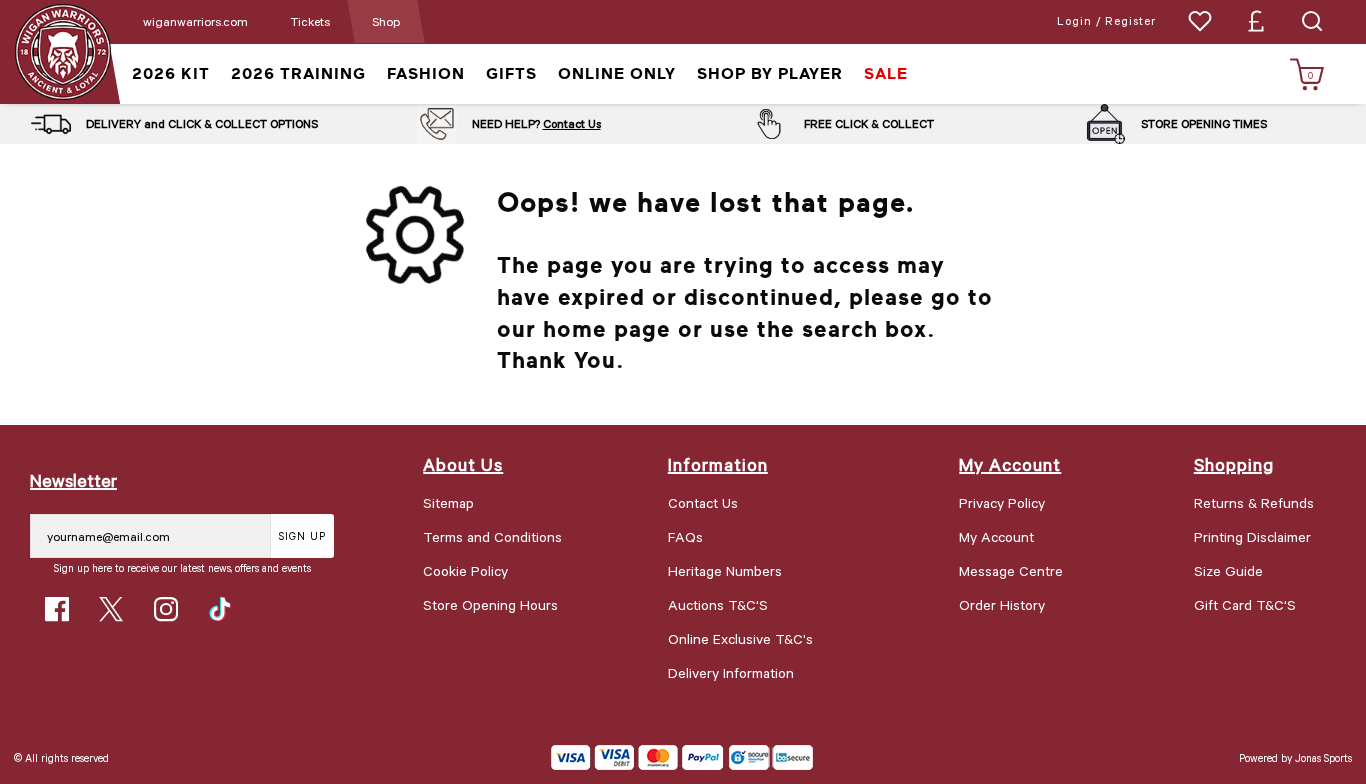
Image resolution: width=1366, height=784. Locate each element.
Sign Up (302, 535)
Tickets (310, 21)
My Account (996, 536)
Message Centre (1011, 570)
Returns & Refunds (1254, 502)
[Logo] (62, 50)
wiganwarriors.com (195, 21)
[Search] (1312, 21)
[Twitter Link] (111, 609)
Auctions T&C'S (718, 604)
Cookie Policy (465, 570)
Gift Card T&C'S (1245, 604)
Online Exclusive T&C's (740, 638)
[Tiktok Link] (220, 609)
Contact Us (572, 123)
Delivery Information (731, 672)
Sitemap (448, 502)
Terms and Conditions (492, 536)
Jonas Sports (1323, 757)
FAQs (685, 536)
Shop (386, 21)
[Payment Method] (637, 757)
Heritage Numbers (725, 570)
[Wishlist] (1200, 21)
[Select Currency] (1256, 21)
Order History (1002, 604)
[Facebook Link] (57, 609)
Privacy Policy (1002, 502)
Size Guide (1228, 570)
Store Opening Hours (490, 604)
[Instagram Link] (166, 609)
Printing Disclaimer (1252, 536)
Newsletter (73, 480)
